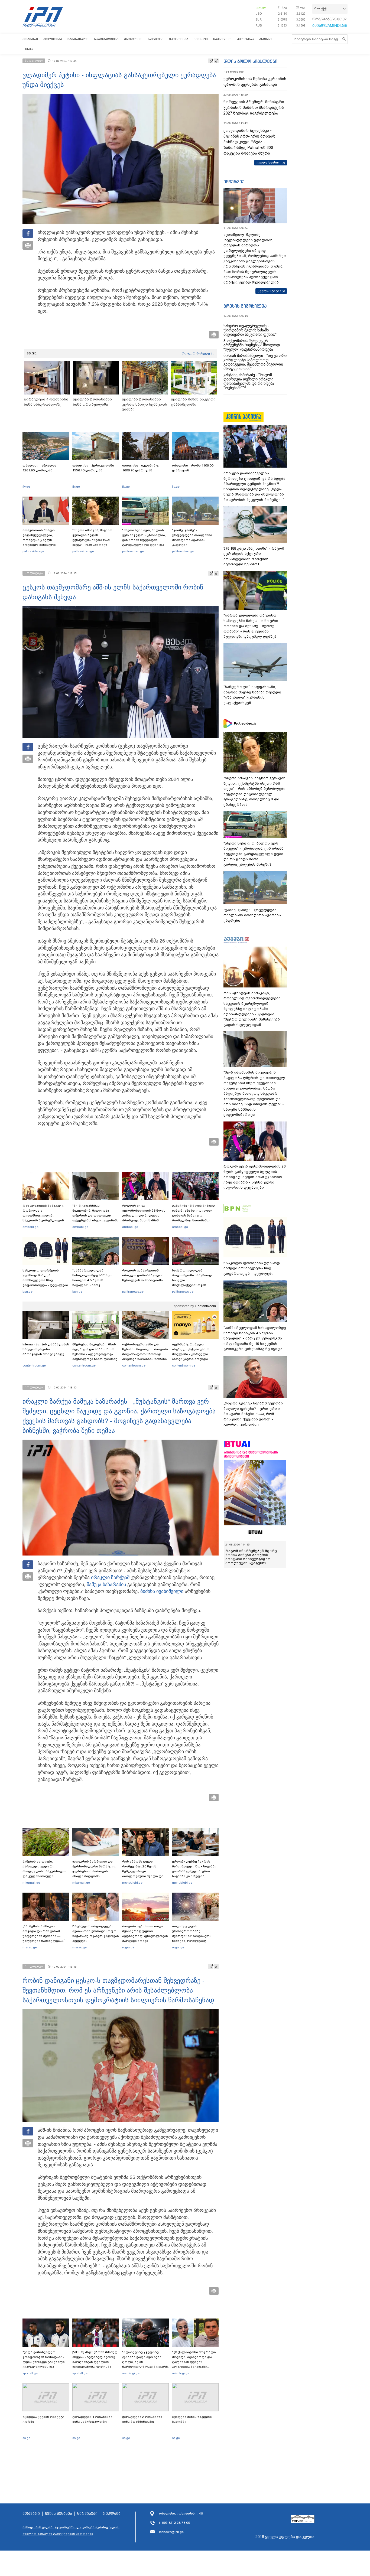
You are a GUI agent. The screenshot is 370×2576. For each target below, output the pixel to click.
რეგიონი (156, 39)
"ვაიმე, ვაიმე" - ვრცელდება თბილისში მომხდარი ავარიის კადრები (192, 537)
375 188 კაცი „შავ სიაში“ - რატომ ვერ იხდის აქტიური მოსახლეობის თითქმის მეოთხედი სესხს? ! (254, 556)
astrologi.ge (131, 2373)
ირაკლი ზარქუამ (110, 1577)
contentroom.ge (34, 1365)
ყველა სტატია (270, 291)
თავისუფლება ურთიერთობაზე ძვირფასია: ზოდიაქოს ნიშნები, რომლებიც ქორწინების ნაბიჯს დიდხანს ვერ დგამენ (192, 1938)
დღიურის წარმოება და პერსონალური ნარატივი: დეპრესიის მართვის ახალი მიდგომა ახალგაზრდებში (94, 1871)
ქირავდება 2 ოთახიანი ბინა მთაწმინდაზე (142, 2419)
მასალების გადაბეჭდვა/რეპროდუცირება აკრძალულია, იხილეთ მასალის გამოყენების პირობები (71, 2531)
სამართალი (78, 39)
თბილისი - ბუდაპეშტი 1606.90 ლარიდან (141, 468)
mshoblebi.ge (132, 1883)
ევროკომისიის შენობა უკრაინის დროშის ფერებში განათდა (255, 82)
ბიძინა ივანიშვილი (162, 1591)
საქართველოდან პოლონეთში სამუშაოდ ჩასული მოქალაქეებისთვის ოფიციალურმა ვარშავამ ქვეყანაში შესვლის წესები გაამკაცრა (194, 1285)
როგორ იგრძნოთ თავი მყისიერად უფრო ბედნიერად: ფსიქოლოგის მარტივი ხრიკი (145, 1933)
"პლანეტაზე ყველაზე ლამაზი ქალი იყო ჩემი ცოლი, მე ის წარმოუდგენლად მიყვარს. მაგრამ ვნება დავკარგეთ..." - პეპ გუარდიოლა (145, 2367)
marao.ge (30, 1947)
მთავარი (30, 39)
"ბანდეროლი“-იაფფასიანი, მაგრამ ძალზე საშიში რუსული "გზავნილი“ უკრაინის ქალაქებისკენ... (252, 695)
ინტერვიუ (234, 182)
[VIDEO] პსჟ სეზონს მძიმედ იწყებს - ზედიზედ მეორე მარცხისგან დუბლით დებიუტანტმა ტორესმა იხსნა (95, 2362)
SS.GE (32, 353)
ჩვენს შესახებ (59, 2514)
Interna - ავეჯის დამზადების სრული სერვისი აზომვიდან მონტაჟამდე (46, 1349)
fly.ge (26, 487)
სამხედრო (222, 39)
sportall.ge (30, 2373)
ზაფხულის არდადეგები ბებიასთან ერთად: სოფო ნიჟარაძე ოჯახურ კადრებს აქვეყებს (96, 1933)
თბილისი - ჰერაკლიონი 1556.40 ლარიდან (93, 468)
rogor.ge (128, 1947)
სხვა (29, 49)
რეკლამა (112, 2514)
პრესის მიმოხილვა (245, 306)
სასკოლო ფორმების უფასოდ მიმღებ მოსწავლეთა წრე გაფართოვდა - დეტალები (45, 1278)
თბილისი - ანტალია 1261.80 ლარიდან (40, 468)
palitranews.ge (133, 1292)
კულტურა (245, 39)
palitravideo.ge (33, 551)
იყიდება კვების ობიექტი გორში (43, 2419)
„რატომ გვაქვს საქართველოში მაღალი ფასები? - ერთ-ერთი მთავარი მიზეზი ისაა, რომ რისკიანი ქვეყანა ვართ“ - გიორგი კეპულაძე (253, 1414)
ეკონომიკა (179, 39)
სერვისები (87, 2514)
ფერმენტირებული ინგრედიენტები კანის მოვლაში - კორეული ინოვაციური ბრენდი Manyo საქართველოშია (192, 1354)
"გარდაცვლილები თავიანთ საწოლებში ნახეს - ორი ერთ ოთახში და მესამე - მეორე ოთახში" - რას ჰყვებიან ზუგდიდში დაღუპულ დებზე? (251, 626)
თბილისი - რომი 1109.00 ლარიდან (193, 468)
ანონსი (265, 39)
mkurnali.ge (31, 1883)
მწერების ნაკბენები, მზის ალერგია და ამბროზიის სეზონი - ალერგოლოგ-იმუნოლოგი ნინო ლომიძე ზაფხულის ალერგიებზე (95, 1354)
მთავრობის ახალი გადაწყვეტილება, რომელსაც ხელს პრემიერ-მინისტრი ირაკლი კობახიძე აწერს (44, 540)
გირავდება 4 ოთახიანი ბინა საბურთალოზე (92, 2419)
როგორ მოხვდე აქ (198, 353)
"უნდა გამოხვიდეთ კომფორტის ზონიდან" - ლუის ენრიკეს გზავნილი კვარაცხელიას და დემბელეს (44, 2362)
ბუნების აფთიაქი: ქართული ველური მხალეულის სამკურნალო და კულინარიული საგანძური (44, 1871)
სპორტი (201, 39)
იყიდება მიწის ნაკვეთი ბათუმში (192, 2419)
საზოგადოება (106, 39)
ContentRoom (206, 1306)
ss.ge (26, 2438)
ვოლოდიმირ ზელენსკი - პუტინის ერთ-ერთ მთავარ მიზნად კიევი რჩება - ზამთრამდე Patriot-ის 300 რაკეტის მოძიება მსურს (249, 142)
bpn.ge (261, 7)
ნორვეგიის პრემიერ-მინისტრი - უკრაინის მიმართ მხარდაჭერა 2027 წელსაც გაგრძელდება (255, 107)
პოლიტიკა (53, 39)
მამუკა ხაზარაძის (106, 1584)
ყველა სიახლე (269, 162)
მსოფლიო (133, 39)
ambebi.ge (30, 1227)
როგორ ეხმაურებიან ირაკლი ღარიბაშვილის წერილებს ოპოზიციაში (143, 1275)
